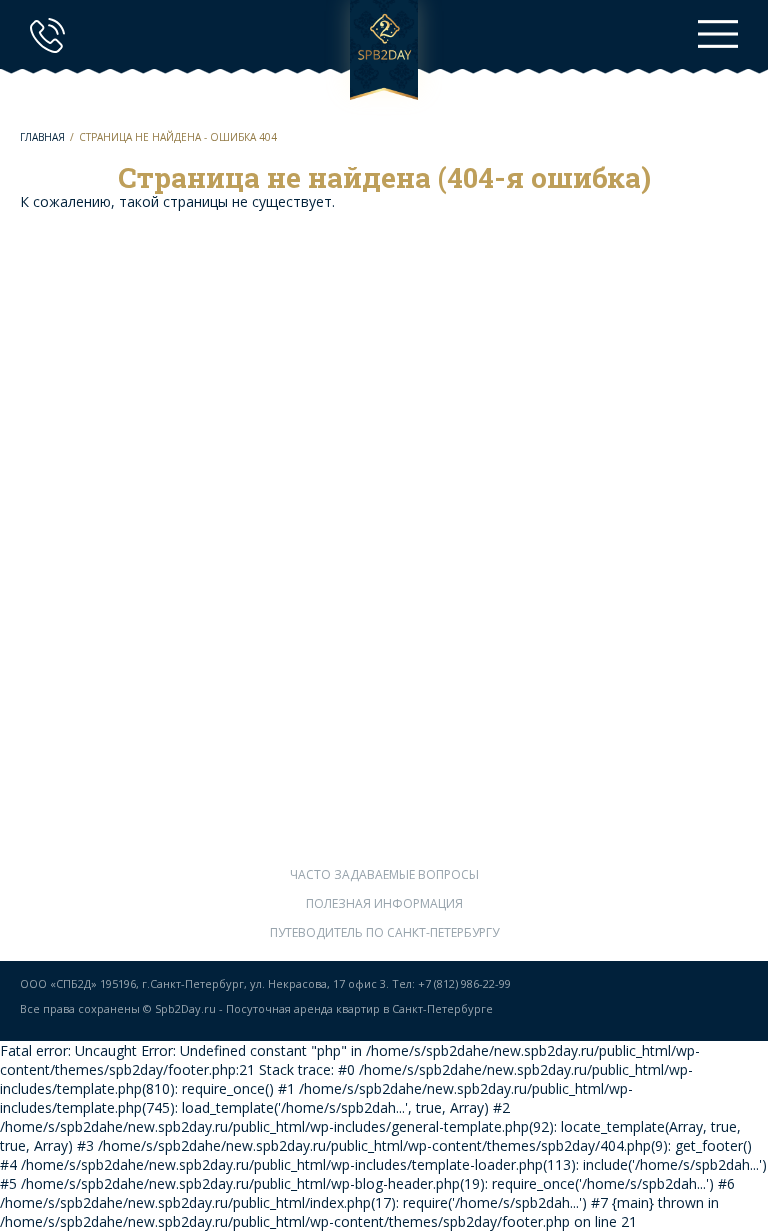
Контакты (384, 824)
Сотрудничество (384, 737)
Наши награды (384, 795)
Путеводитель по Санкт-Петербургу (384, 932)
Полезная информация (384, 903)
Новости (384, 766)
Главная (42, 137)
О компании (384, 679)
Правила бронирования (384, 708)
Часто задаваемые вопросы (384, 874)
